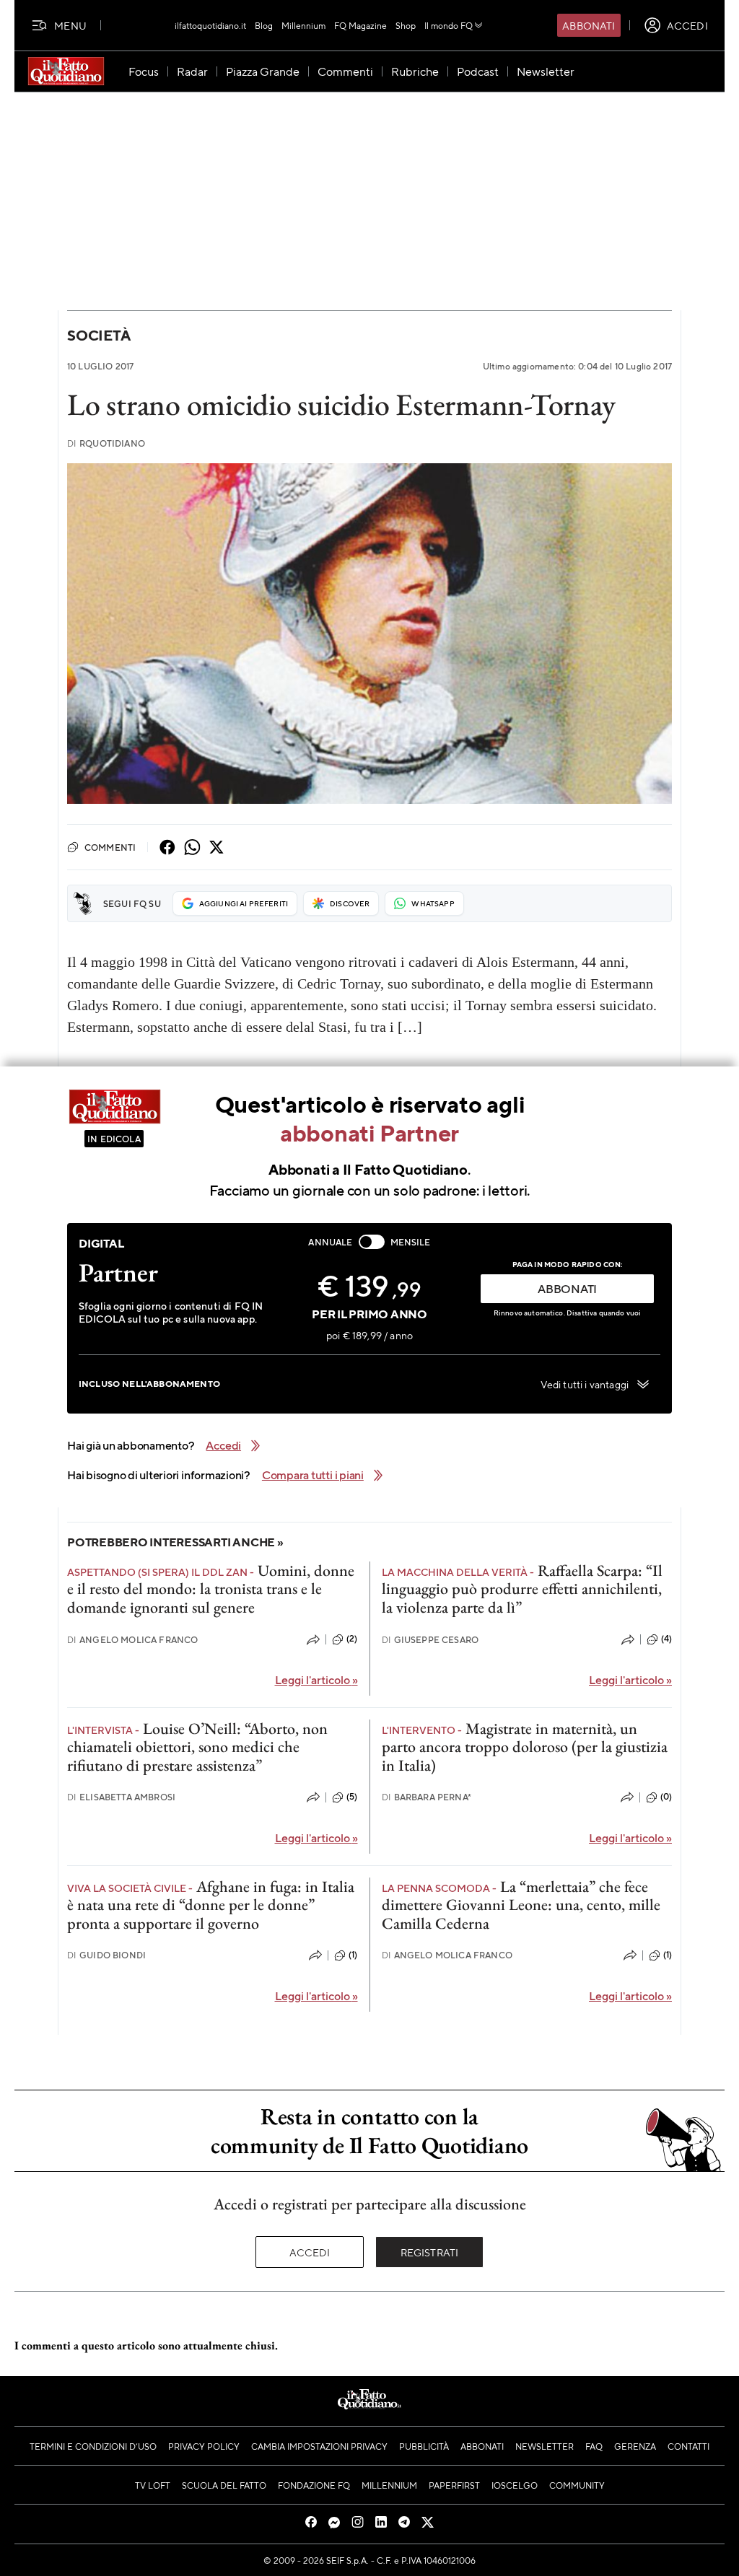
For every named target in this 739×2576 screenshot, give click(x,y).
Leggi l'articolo (316, 1679)
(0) (666, 1797)
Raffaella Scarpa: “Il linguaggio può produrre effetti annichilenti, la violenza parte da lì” (522, 1589)
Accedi (310, 2252)
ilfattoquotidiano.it (210, 25)
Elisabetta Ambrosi (121, 1797)
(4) (666, 1639)
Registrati (430, 2252)
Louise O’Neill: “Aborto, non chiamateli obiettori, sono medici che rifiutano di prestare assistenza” (197, 1747)
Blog (264, 25)
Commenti (110, 847)
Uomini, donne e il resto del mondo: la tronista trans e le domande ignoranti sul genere (211, 1589)
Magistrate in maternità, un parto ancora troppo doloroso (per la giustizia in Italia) (525, 1747)
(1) (353, 1955)
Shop (406, 25)
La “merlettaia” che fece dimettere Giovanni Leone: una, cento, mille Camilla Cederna (521, 1905)
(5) (352, 1797)
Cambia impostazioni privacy (319, 2446)
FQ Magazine (360, 25)
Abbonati (589, 25)
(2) (352, 1639)
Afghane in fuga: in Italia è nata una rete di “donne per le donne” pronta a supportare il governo (211, 1905)
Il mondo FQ (449, 25)
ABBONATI (567, 1288)
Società (99, 335)
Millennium (303, 25)
